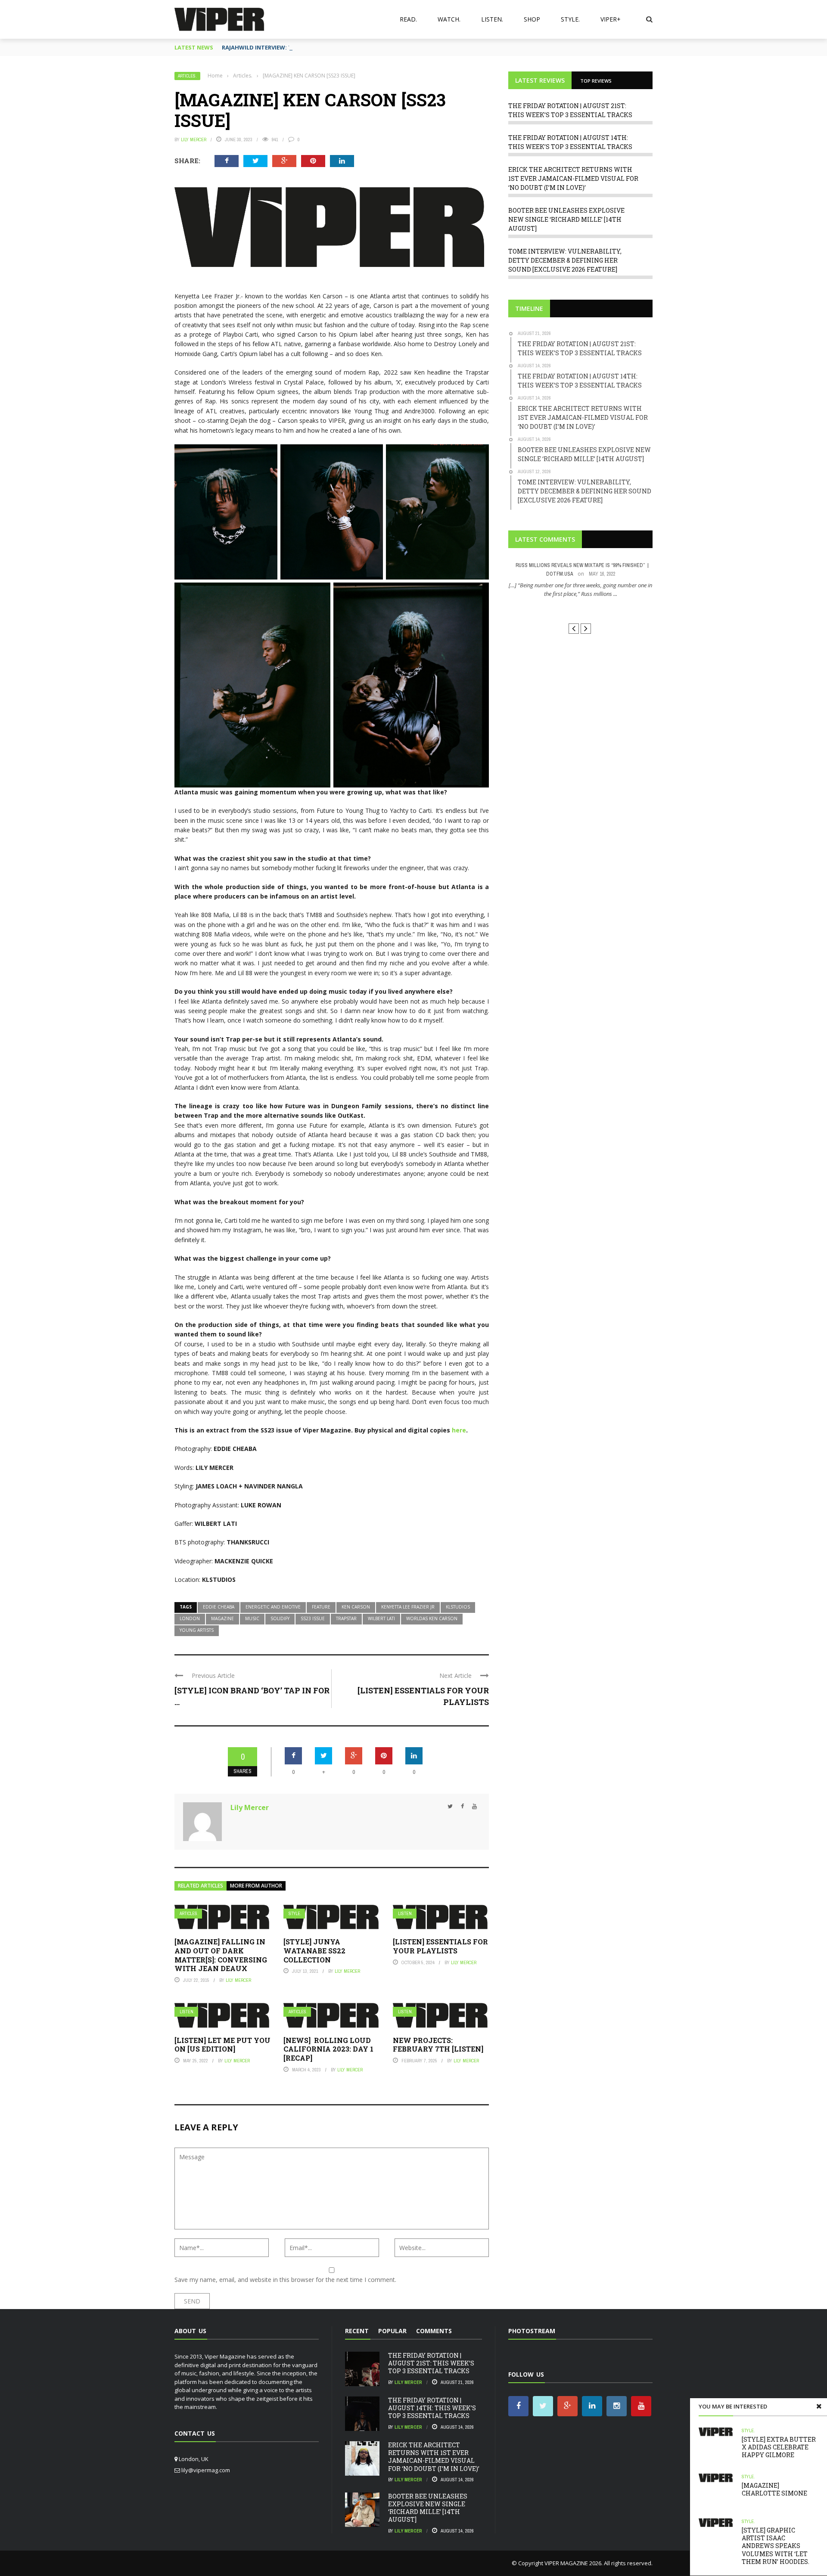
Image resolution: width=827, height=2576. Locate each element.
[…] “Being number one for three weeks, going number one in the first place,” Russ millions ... (580, 589)
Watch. (449, 19)
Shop (532, 19)
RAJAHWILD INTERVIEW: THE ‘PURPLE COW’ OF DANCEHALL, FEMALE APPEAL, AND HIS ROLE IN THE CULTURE (369, 47)
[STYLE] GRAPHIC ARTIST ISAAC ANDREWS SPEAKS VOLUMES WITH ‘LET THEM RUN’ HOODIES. (776, 2546)
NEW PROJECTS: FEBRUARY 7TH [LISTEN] (438, 2045)
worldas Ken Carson (432, 1618)
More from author (256, 1886)
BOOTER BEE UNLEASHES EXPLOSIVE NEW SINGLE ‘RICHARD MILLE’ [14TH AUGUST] (566, 219)
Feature (321, 1607)
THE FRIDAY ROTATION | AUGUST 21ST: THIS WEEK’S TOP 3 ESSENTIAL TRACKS (431, 2363)
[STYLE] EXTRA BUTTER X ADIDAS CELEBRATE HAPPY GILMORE (779, 2447)
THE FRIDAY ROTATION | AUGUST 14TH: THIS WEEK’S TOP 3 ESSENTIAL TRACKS (432, 2408)
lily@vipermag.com (206, 2470)
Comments (434, 2331)
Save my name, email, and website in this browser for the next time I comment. (285, 2280)
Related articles (201, 1886)
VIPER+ (611, 19)
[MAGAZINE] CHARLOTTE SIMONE (774, 2489)
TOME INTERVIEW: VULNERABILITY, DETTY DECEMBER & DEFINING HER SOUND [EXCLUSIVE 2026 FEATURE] (565, 260)
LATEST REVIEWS (540, 80)
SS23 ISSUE (313, 1618)
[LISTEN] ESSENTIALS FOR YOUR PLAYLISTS (440, 1946)
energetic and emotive (273, 1607)
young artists (197, 1630)
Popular (392, 2331)
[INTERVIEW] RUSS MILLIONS (580, 609)
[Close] (819, 2406)
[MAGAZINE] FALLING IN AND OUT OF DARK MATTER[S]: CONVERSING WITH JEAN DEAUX (221, 1955)
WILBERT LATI (381, 1618)
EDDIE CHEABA (219, 1607)
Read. (408, 19)
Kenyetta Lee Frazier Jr (408, 1607)
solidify (280, 1618)
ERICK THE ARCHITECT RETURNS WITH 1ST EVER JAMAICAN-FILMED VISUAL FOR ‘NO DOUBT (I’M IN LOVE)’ (573, 178)
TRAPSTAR (346, 1618)
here (459, 1430)
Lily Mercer (194, 139)
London (190, 1618)
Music (252, 1618)
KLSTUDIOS (458, 1607)
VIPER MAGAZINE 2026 (573, 2563)
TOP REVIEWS (596, 81)
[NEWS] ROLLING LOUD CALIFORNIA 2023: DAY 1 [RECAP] (328, 2049)
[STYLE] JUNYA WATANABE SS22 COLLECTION (314, 1951)
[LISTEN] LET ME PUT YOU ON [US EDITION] (222, 2045)
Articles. (187, 76)
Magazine (222, 1618)
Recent (357, 2331)
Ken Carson (356, 1607)
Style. (570, 19)
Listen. (492, 19)
